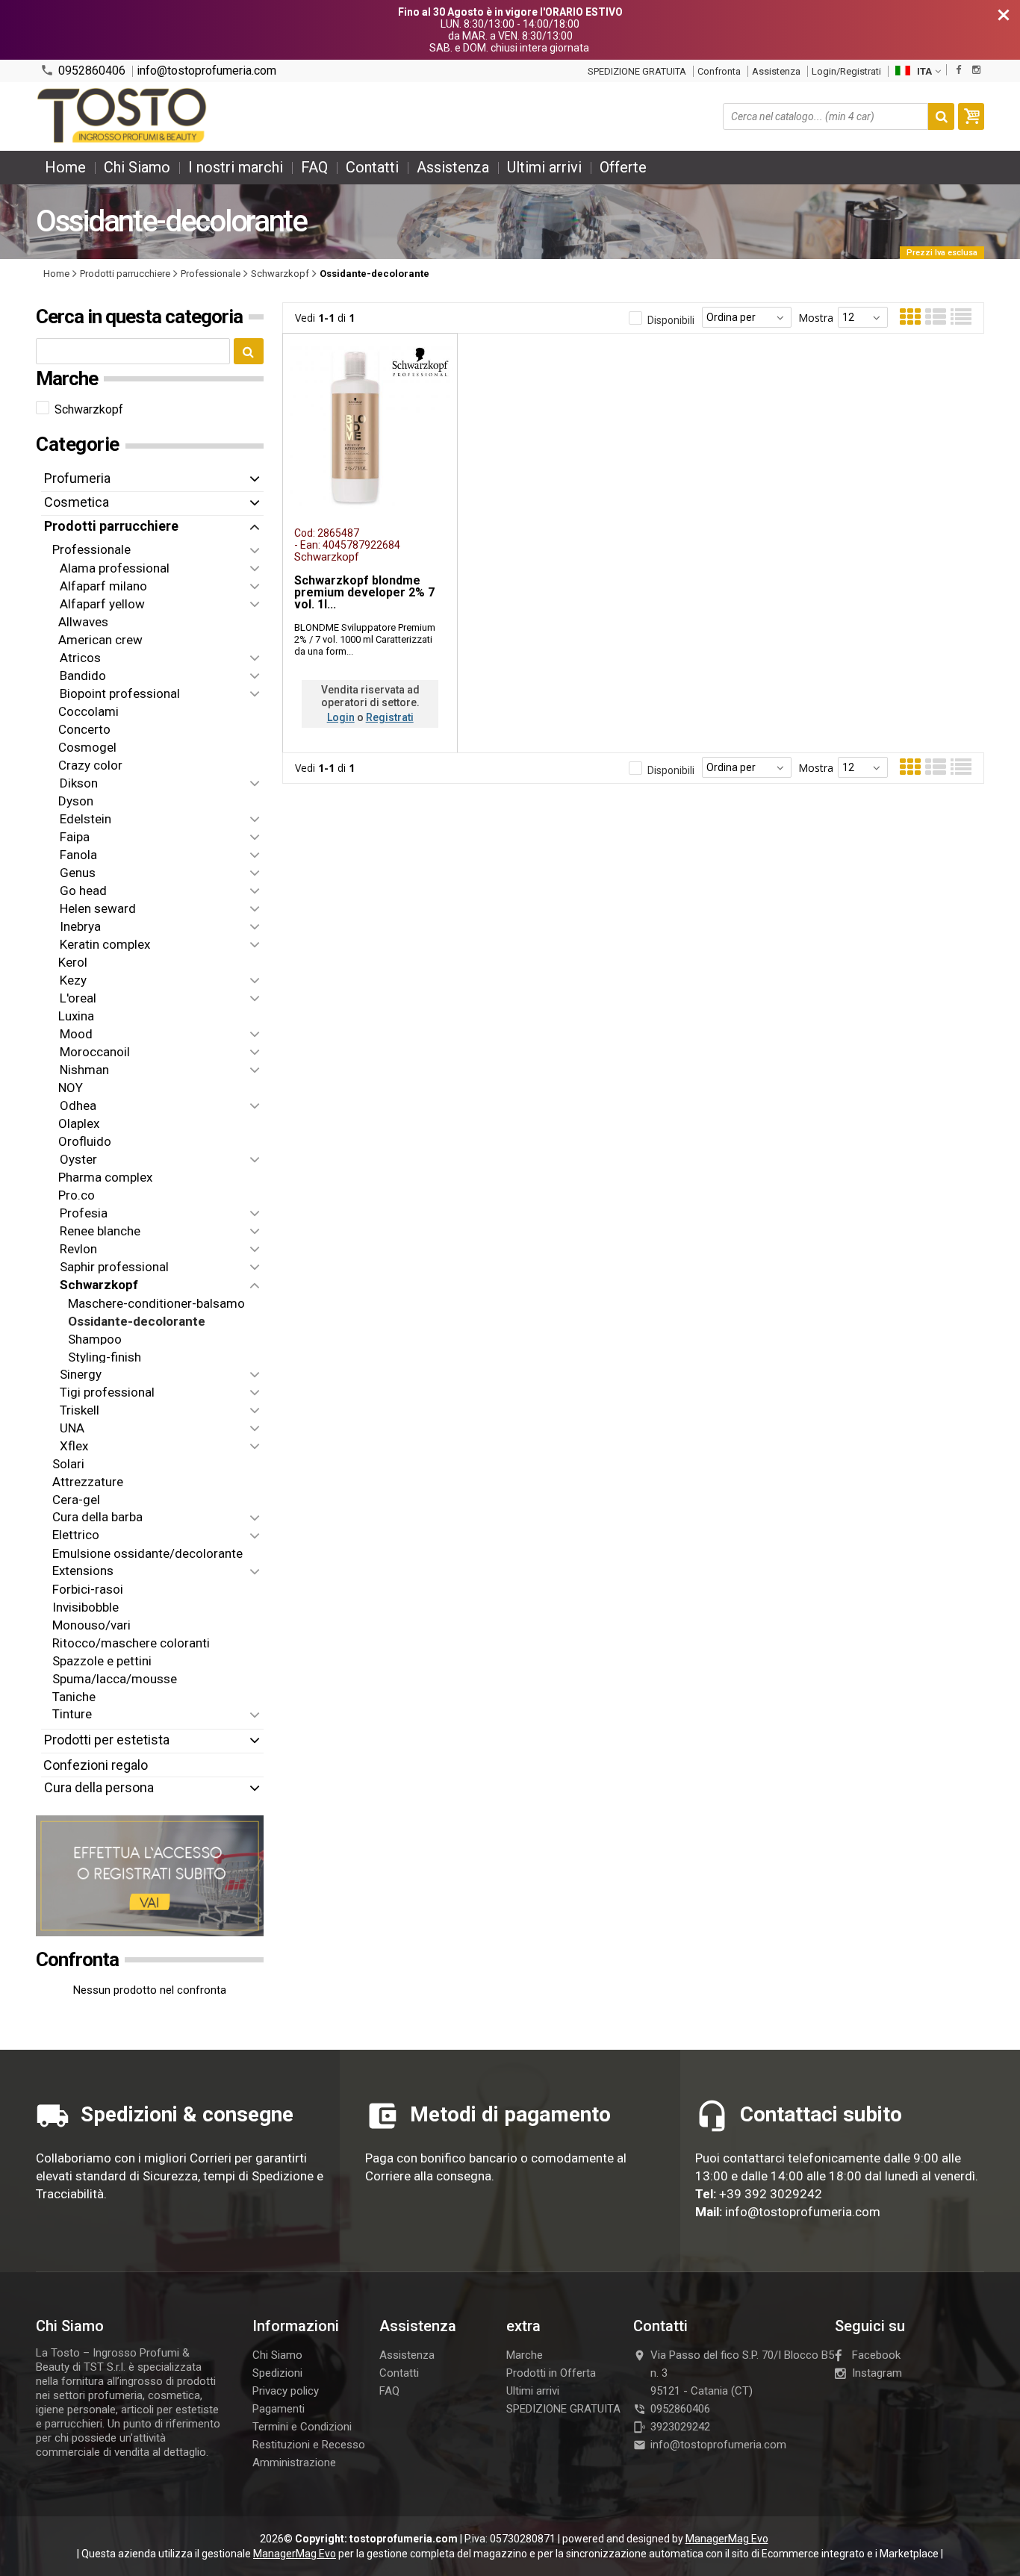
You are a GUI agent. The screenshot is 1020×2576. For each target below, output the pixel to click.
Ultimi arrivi (544, 167)
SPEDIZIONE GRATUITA (637, 71)
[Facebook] (958, 70)
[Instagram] (976, 70)
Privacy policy (286, 2391)
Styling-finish (105, 1356)
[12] (863, 317)
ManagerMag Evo (727, 2539)
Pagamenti (279, 2409)
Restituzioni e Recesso (309, 2445)
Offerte (623, 167)
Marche (525, 2355)
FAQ (314, 167)
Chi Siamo (137, 167)
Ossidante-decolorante (137, 1320)
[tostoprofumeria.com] (123, 116)
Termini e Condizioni (302, 2427)
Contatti (372, 167)
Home (65, 167)
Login (341, 717)
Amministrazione (294, 2463)
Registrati (390, 717)
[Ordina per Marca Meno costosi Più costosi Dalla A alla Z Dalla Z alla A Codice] (747, 317)
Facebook (876, 2355)
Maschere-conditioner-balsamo (156, 1303)
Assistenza (776, 71)
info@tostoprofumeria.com (206, 71)
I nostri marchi (236, 167)
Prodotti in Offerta (551, 2373)
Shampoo (95, 1338)
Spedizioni (277, 2373)
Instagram (877, 2373)
